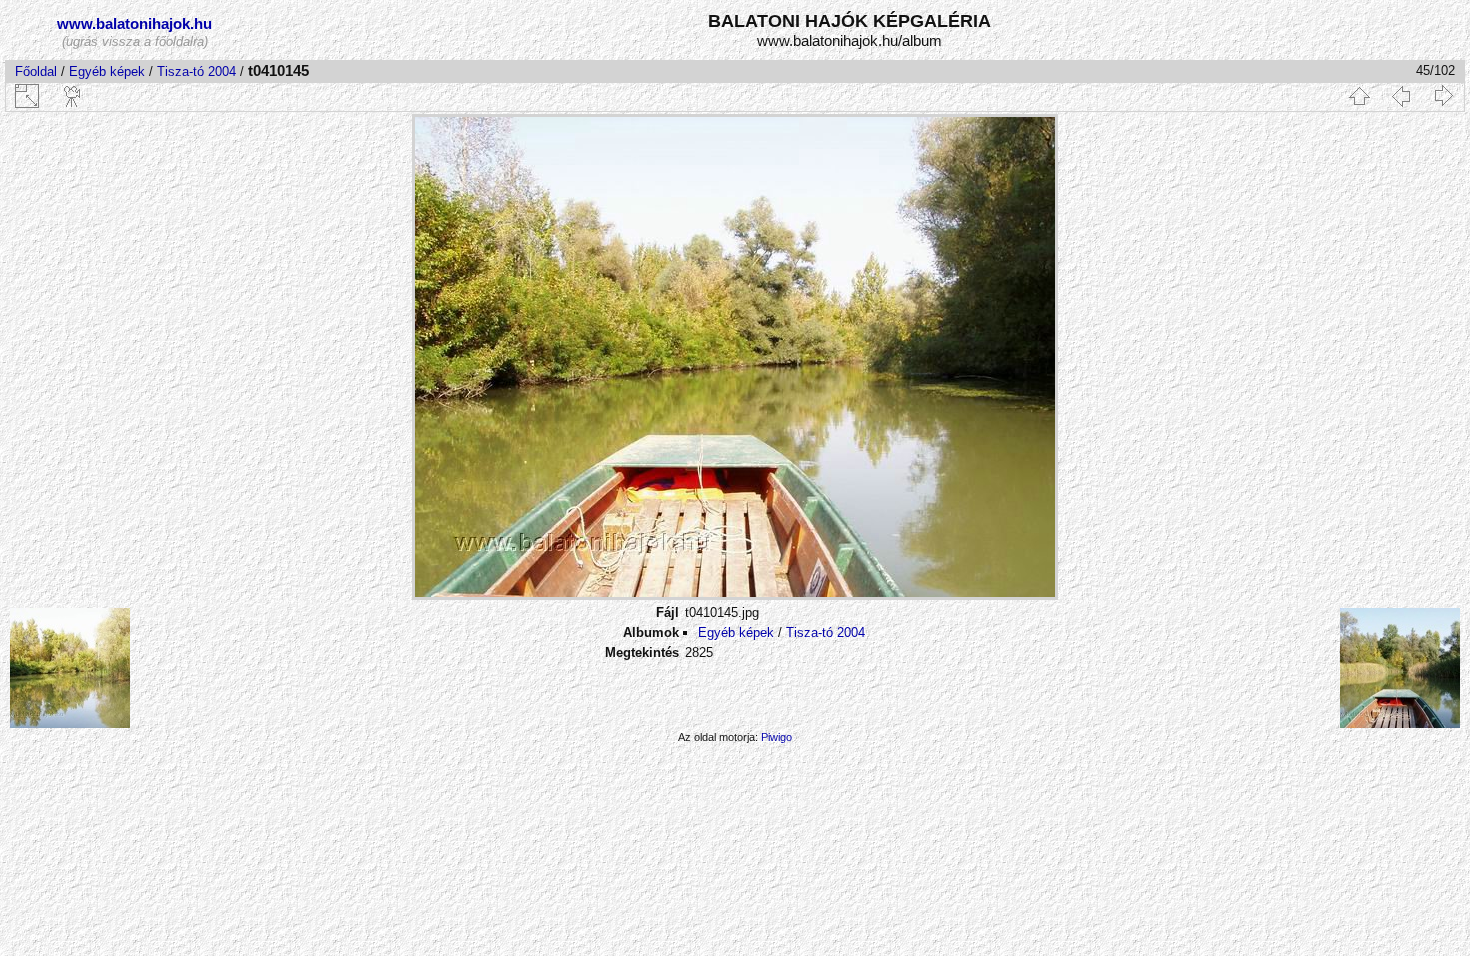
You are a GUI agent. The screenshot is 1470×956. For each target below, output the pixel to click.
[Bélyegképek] (1359, 96)
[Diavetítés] (73, 96)
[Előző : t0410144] (1401, 96)
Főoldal (36, 71)
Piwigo (776, 737)
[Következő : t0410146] (1443, 96)
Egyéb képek (107, 71)
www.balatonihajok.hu (134, 23)
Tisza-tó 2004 (196, 71)
